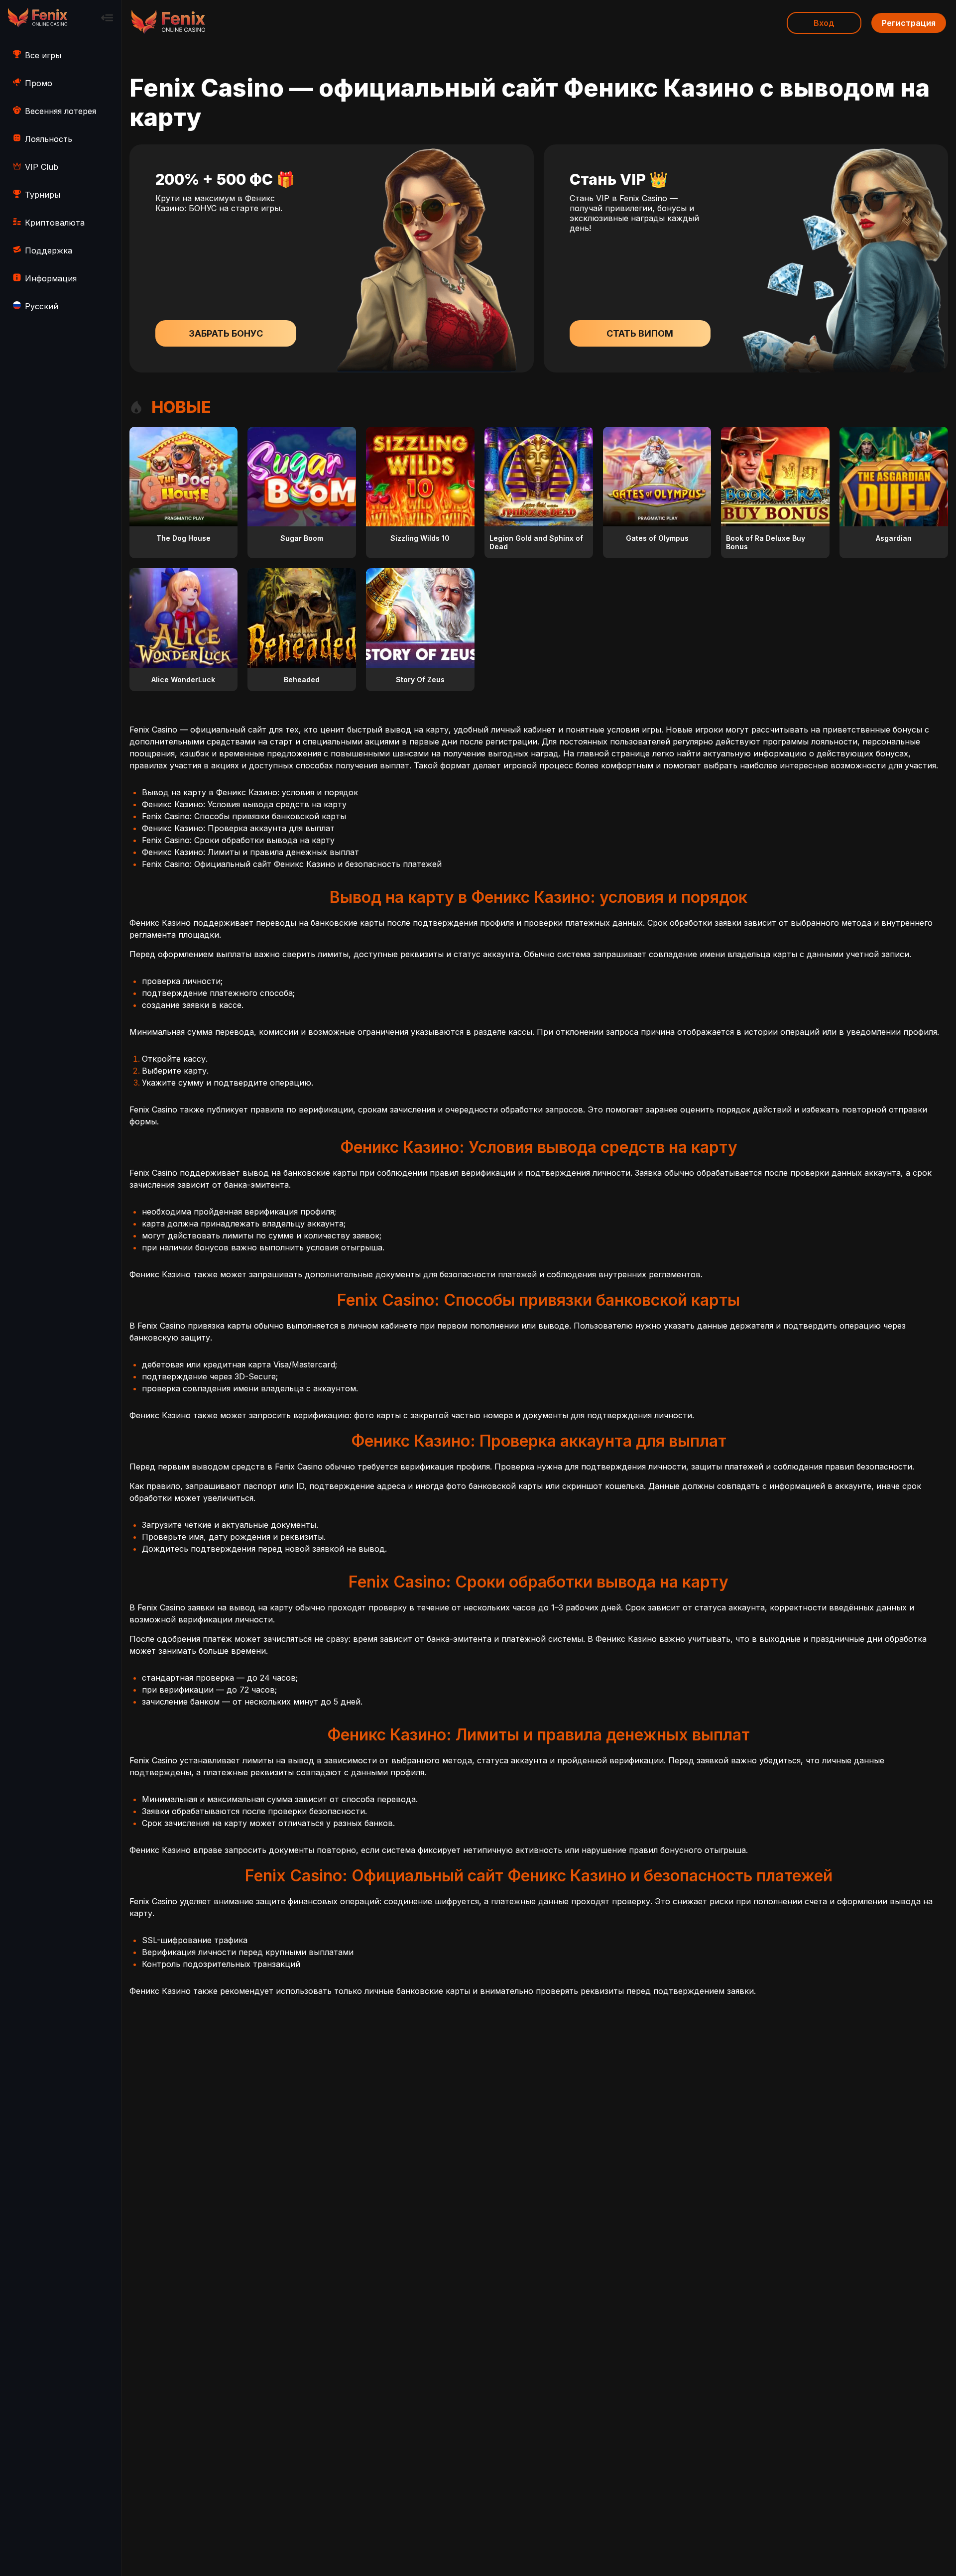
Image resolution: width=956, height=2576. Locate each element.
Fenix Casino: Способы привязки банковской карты (244, 816)
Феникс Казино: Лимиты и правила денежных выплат (250, 852)
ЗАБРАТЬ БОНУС (226, 333)
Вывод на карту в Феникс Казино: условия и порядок (250, 792)
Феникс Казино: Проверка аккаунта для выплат (238, 828)
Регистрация (909, 23)
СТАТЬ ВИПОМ (640, 333)
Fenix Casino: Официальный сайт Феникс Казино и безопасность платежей (292, 864)
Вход (824, 23)
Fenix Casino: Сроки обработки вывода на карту (238, 840)
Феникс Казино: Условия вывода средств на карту (244, 804)
